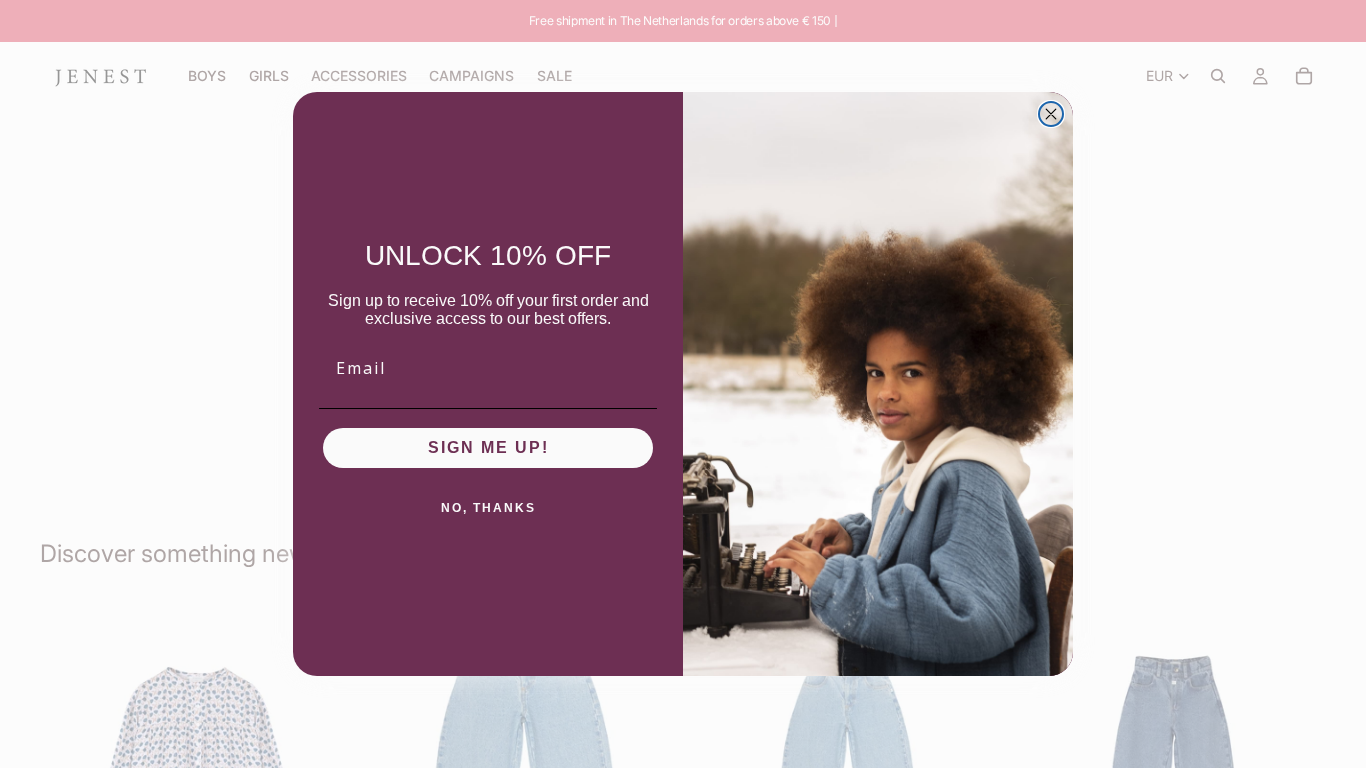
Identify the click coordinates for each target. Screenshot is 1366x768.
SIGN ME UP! (488, 447)
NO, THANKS (488, 508)
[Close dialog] (1051, 114)
